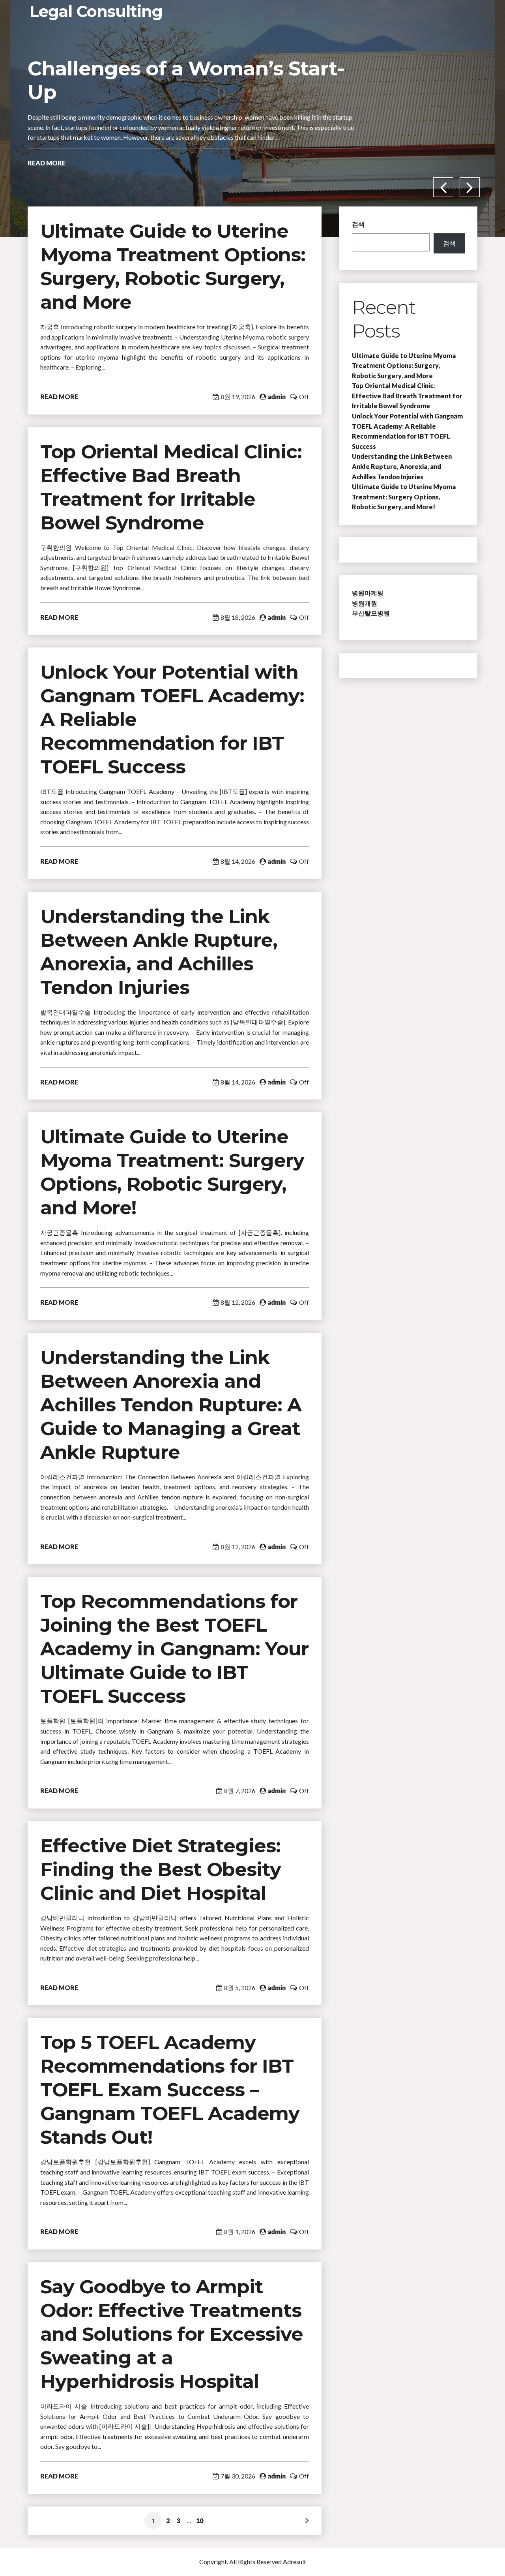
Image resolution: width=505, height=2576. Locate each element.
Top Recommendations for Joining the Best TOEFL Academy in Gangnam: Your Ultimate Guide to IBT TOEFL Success (174, 1649)
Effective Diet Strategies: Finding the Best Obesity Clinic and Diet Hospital (161, 1869)
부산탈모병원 (371, 613)
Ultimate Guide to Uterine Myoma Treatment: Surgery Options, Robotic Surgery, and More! (404, 497)
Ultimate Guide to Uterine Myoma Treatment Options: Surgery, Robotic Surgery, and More (404, 366)
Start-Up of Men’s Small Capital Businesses (183, 80)
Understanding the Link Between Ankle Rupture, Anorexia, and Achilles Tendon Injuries (402, 466)
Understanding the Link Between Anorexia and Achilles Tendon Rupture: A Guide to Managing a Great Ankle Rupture (171, 1405)
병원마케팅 (368, 593)
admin (277, 397)
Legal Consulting (96, 11)
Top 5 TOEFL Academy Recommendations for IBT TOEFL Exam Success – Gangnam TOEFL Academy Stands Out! (170, 2090)
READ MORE (59, 397)
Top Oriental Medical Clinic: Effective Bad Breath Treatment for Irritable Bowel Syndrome (407, 396)
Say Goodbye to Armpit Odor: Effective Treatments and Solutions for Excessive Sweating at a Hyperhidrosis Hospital (172, 2334)
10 (200, 2521)
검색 (358, 224)
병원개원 (365, 603)
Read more (47, 173)
